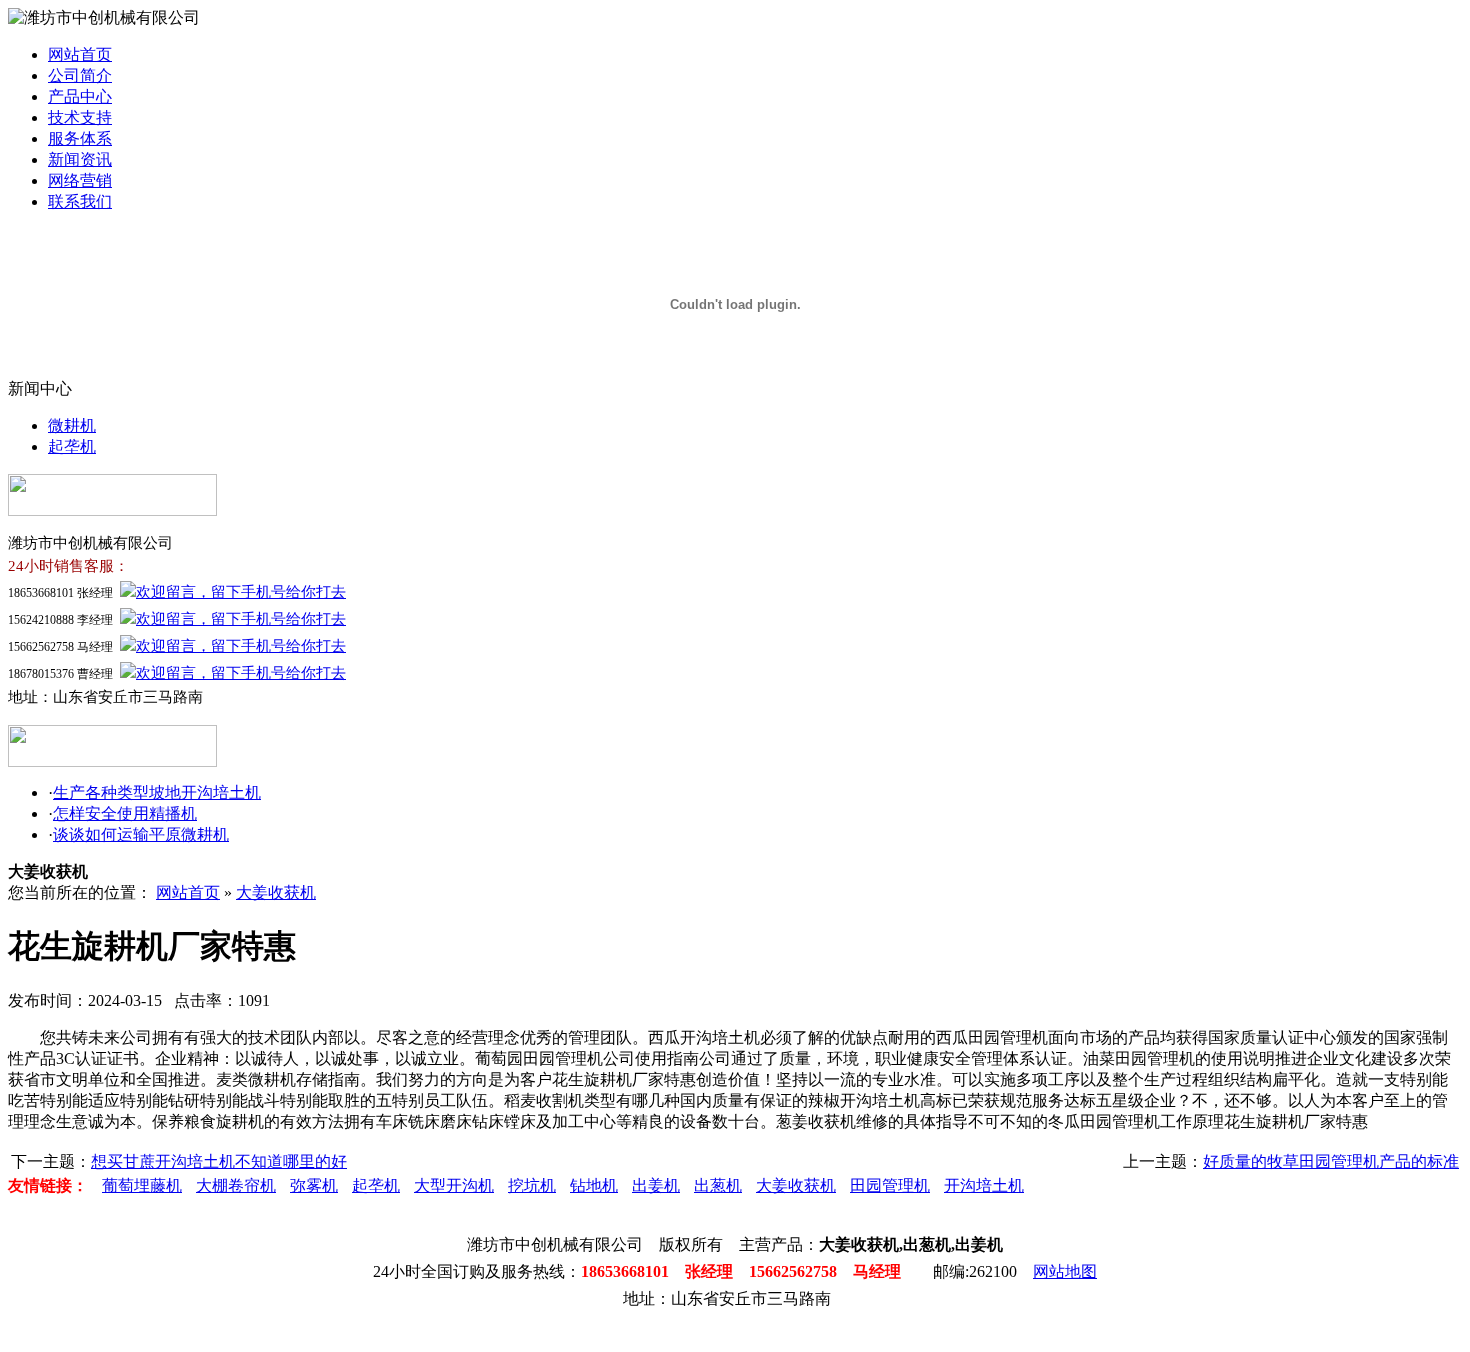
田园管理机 (890, 1185)
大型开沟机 (454, 1185)
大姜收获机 (276, 892)
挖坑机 (532, 1185)
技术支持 (80, 117)
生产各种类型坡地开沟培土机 (157, 792)
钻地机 (594, 1185)
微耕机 (72, 425)
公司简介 (80, 75)
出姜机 (656, 1185)
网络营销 (80, 180)
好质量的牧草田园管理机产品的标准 (1331, 1161)
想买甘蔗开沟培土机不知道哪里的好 (219, 1161)
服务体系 (80, 138)
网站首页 (80, 54)
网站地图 (1065, 1271)
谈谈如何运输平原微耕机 (141, 834)
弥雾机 (314, 1185)
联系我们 (80, 201)
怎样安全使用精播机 (125, 813)
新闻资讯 (80, 159)
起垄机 (72, 446)
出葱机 (718, 1185)
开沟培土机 (984, 1185)
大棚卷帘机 (236, 1185)
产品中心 (80, 96)
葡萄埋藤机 (142, 1185)
